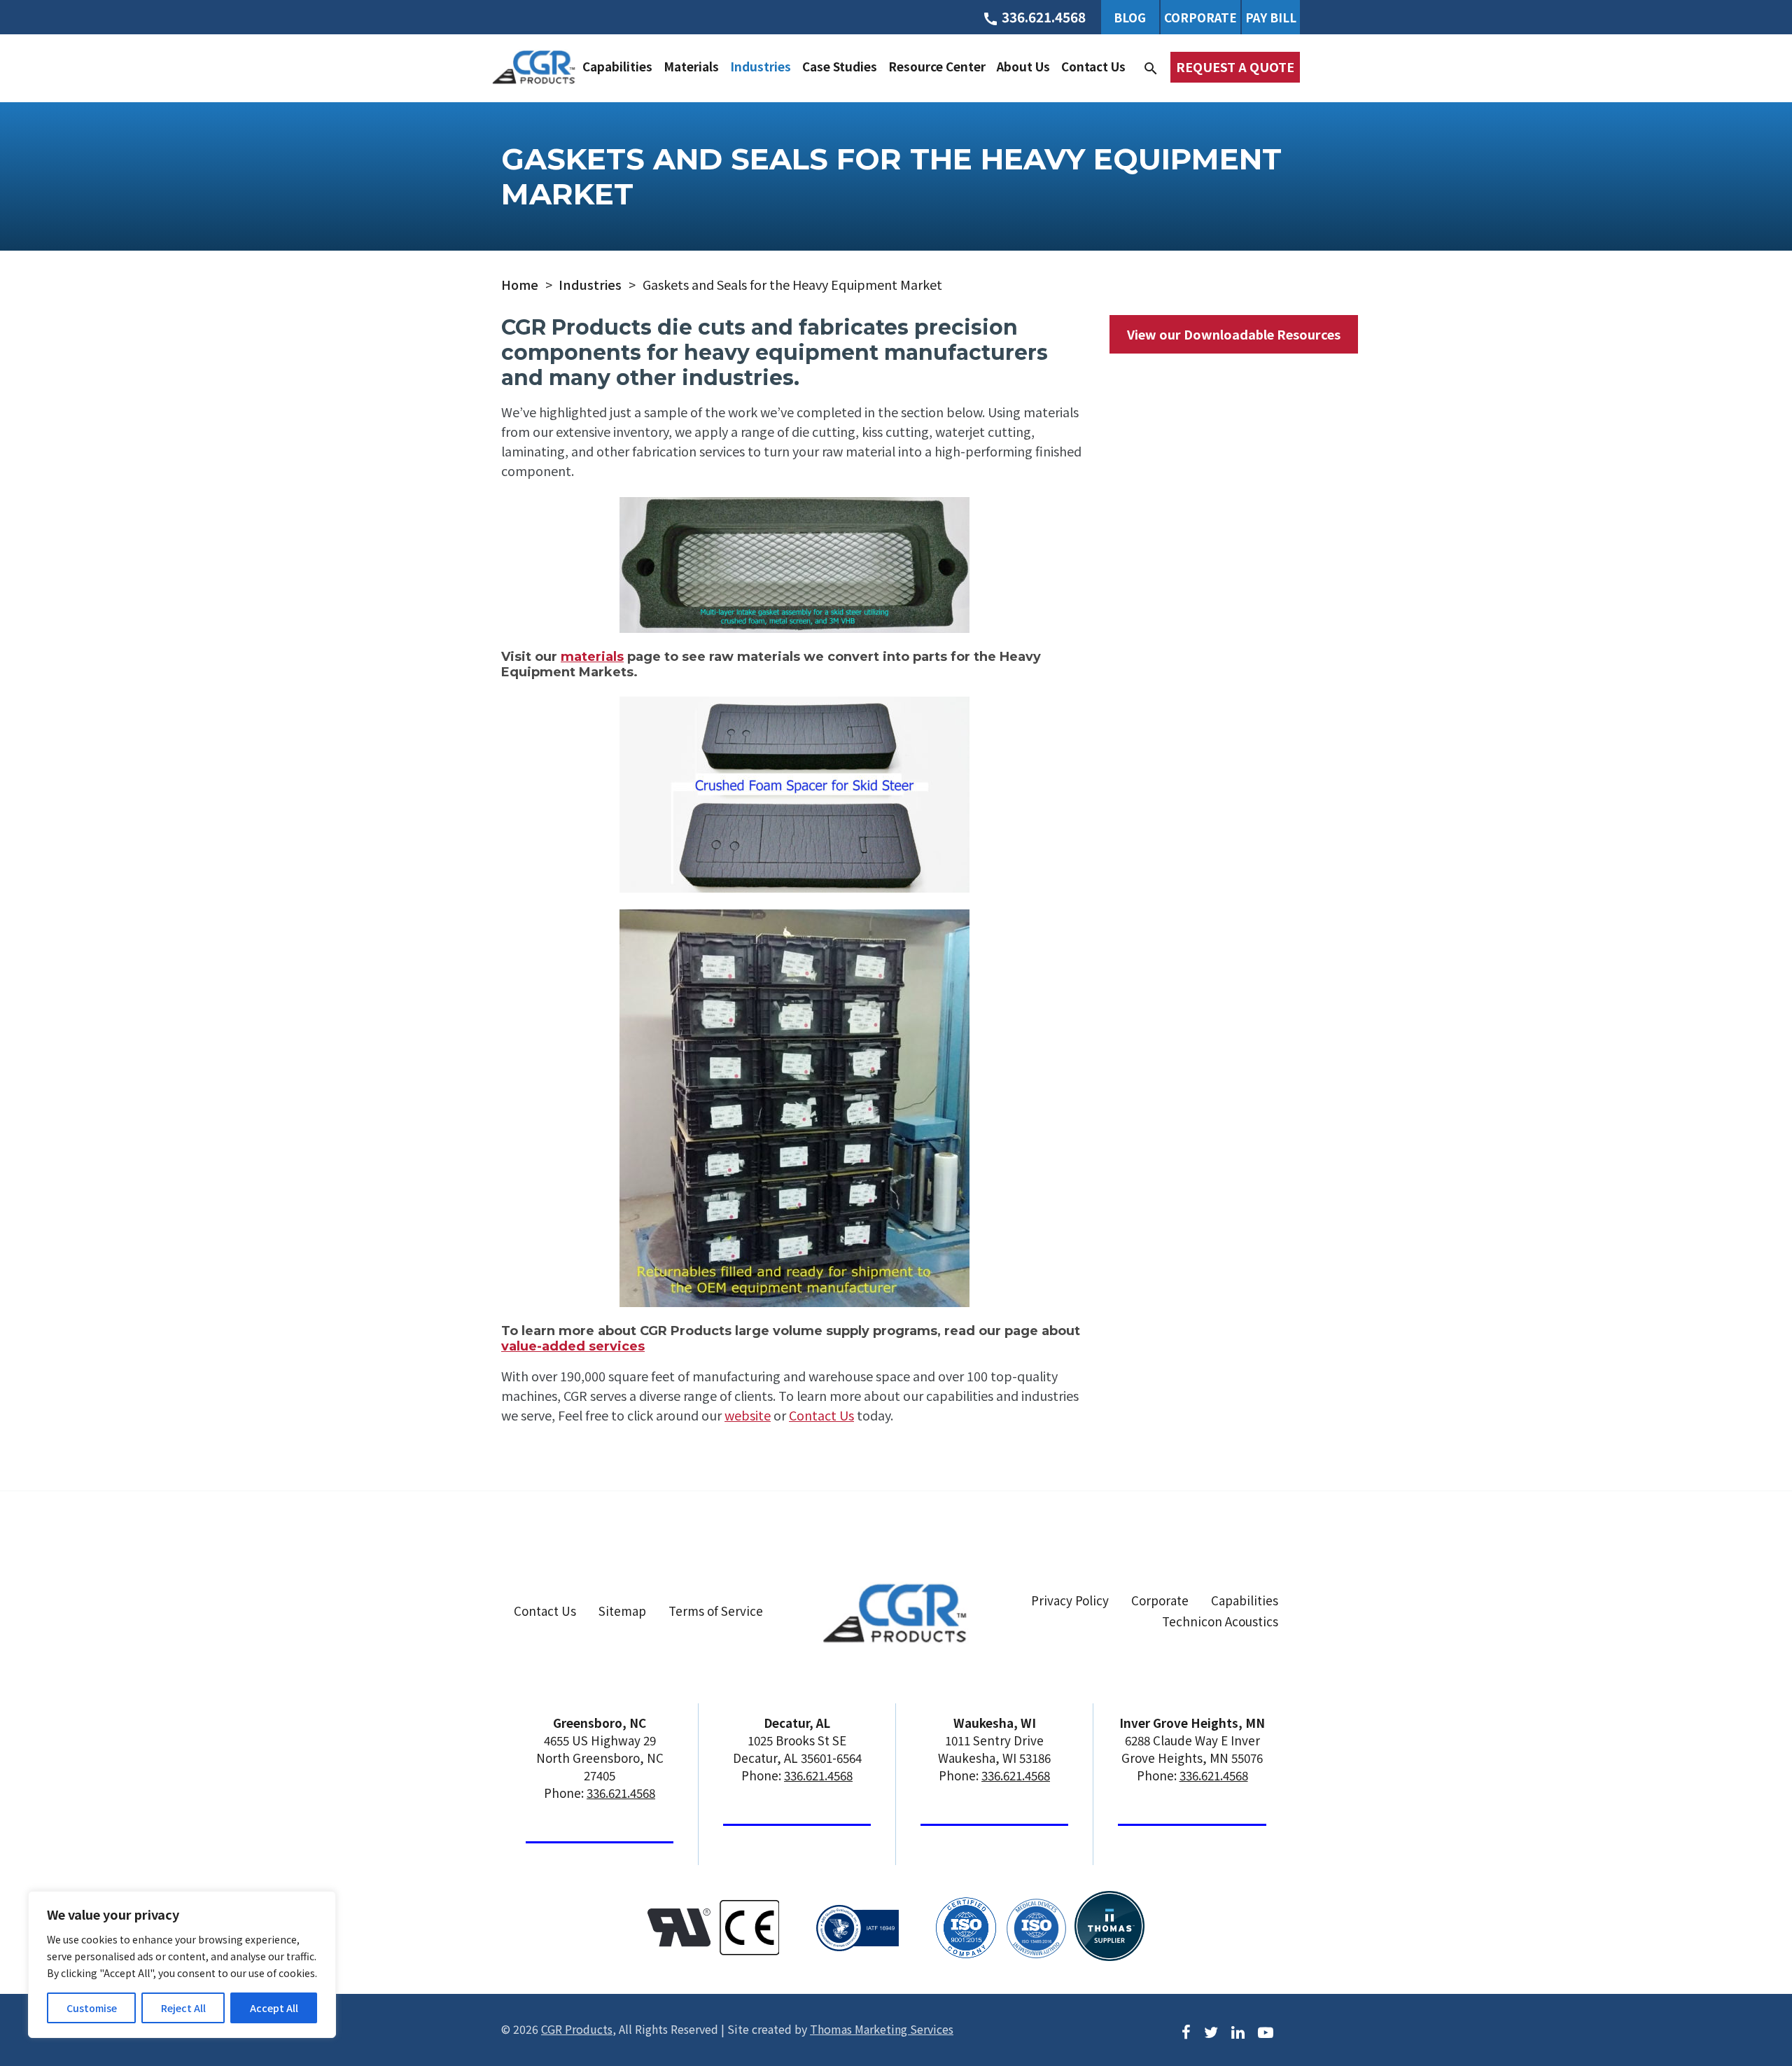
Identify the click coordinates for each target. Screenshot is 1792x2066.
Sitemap (622, 1611)
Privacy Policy (1070, 1600)
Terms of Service (716, 1611)
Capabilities (617, 66)
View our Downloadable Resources (1234, 334)
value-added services (573, 1346)
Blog (1130, 17)
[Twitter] (1211, 2030)
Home (520, 284)
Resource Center (937, 66)
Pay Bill (1271, 17)
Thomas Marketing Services (882, 2029)
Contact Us (1093, 66)
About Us (1023, 66)
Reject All (183, 2008)
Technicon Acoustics (1220, 1621)
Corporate (1200, 17)
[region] (182, 1964)
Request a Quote (1235, 67)
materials (592, 657)
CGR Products (577, 2029)
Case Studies (840, 66)
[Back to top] (1744, 2001)
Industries (761, 66)
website (748, 1415)
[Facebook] (1186, 2030)
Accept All (274, 2008)
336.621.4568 (621, 1793)
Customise (92, 2008)
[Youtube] (1266, 2030)
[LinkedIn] (1238, 2030)
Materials (691, 66)
